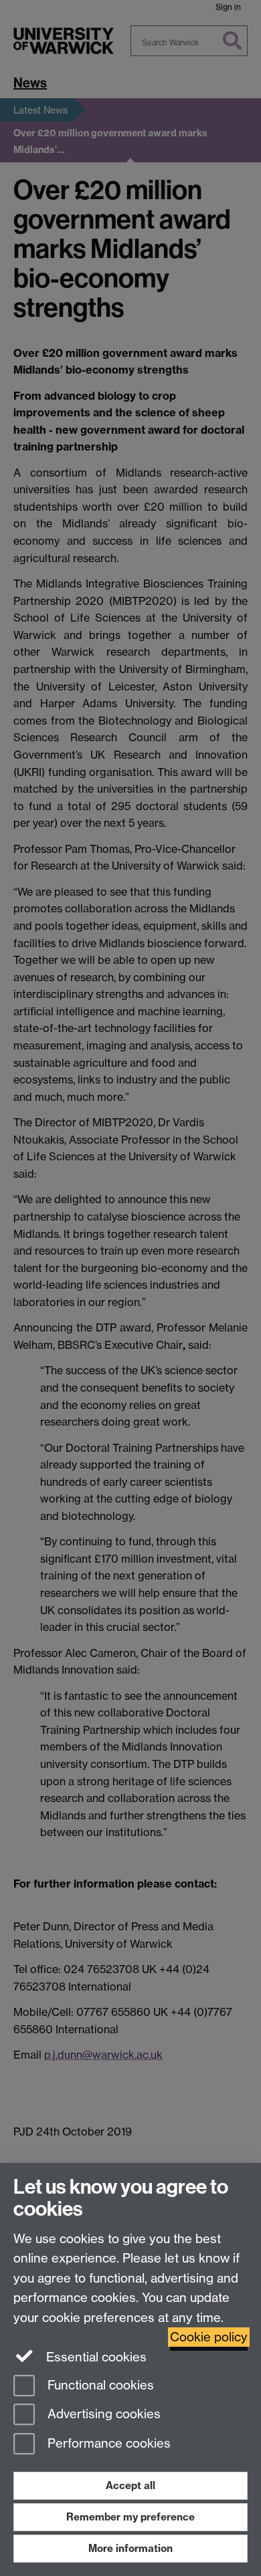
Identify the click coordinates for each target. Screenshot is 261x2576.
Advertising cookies (102, 2415)
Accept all (130, 2485)
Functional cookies (99, 2385)
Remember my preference (130, 2517)
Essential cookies (95, 2357)
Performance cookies (107, 2444)
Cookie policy (209, 2337)
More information (130, 2548)
